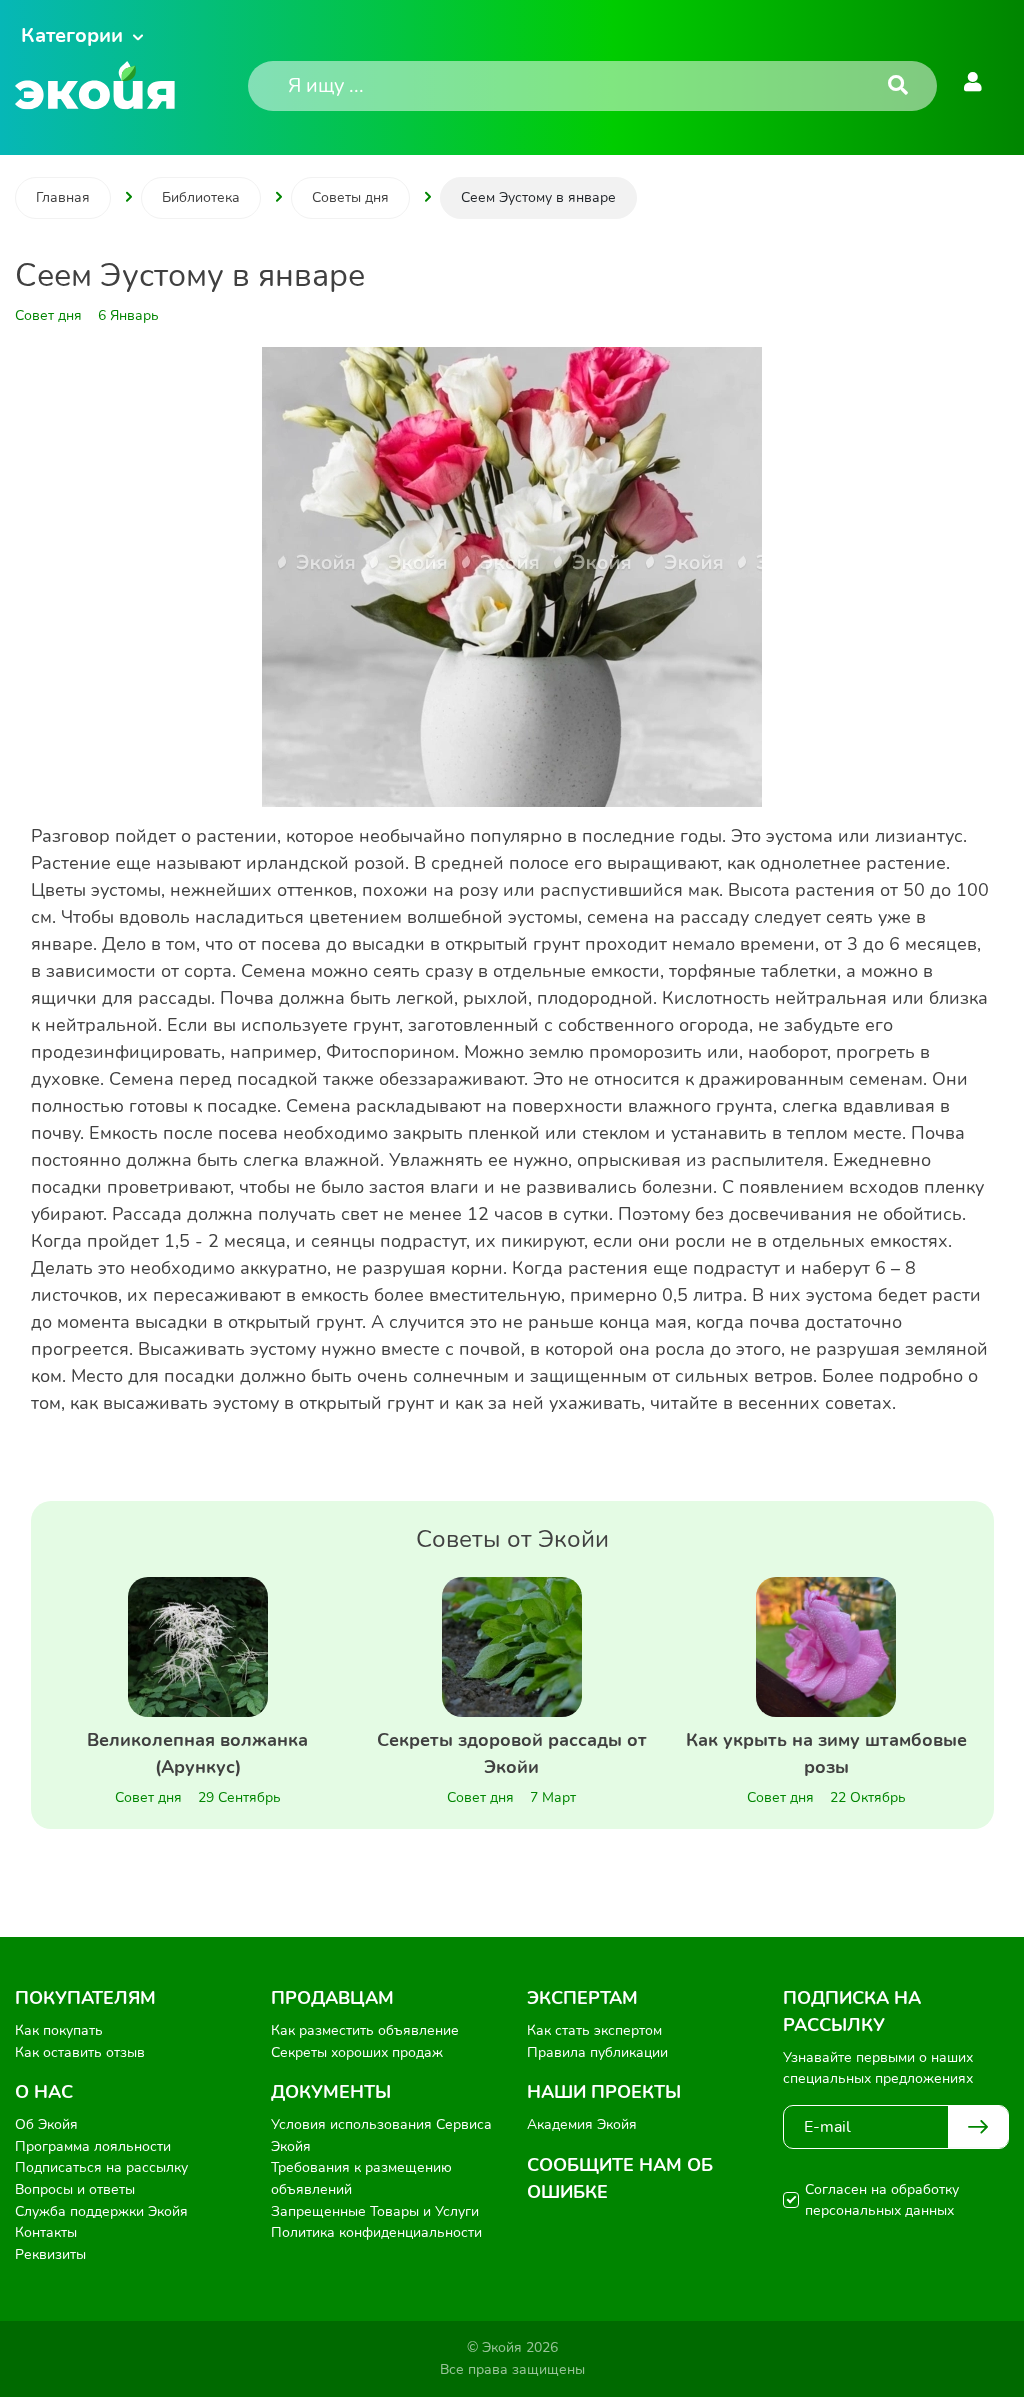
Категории (72, 35)
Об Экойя (46, 2124)
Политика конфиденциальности (376, 2232)
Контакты (46, 2232)
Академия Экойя (582, 2124)
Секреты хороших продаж (357, 2052)
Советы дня (350, 197)
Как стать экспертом (594, 2030)
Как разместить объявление (365, 2030)
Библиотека (201, 197)
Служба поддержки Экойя (101, 2211)
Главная (63, 197)
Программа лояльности (93, 2146)
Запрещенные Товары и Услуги (375, 2211)
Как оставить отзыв (80, 2052)
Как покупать (59, 2030)
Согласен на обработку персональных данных (882, 2200)
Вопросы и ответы (75, 2189)
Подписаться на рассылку (101, 2167)
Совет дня (148, 1797)
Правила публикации (597, 2052)
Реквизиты (50, 2254)
